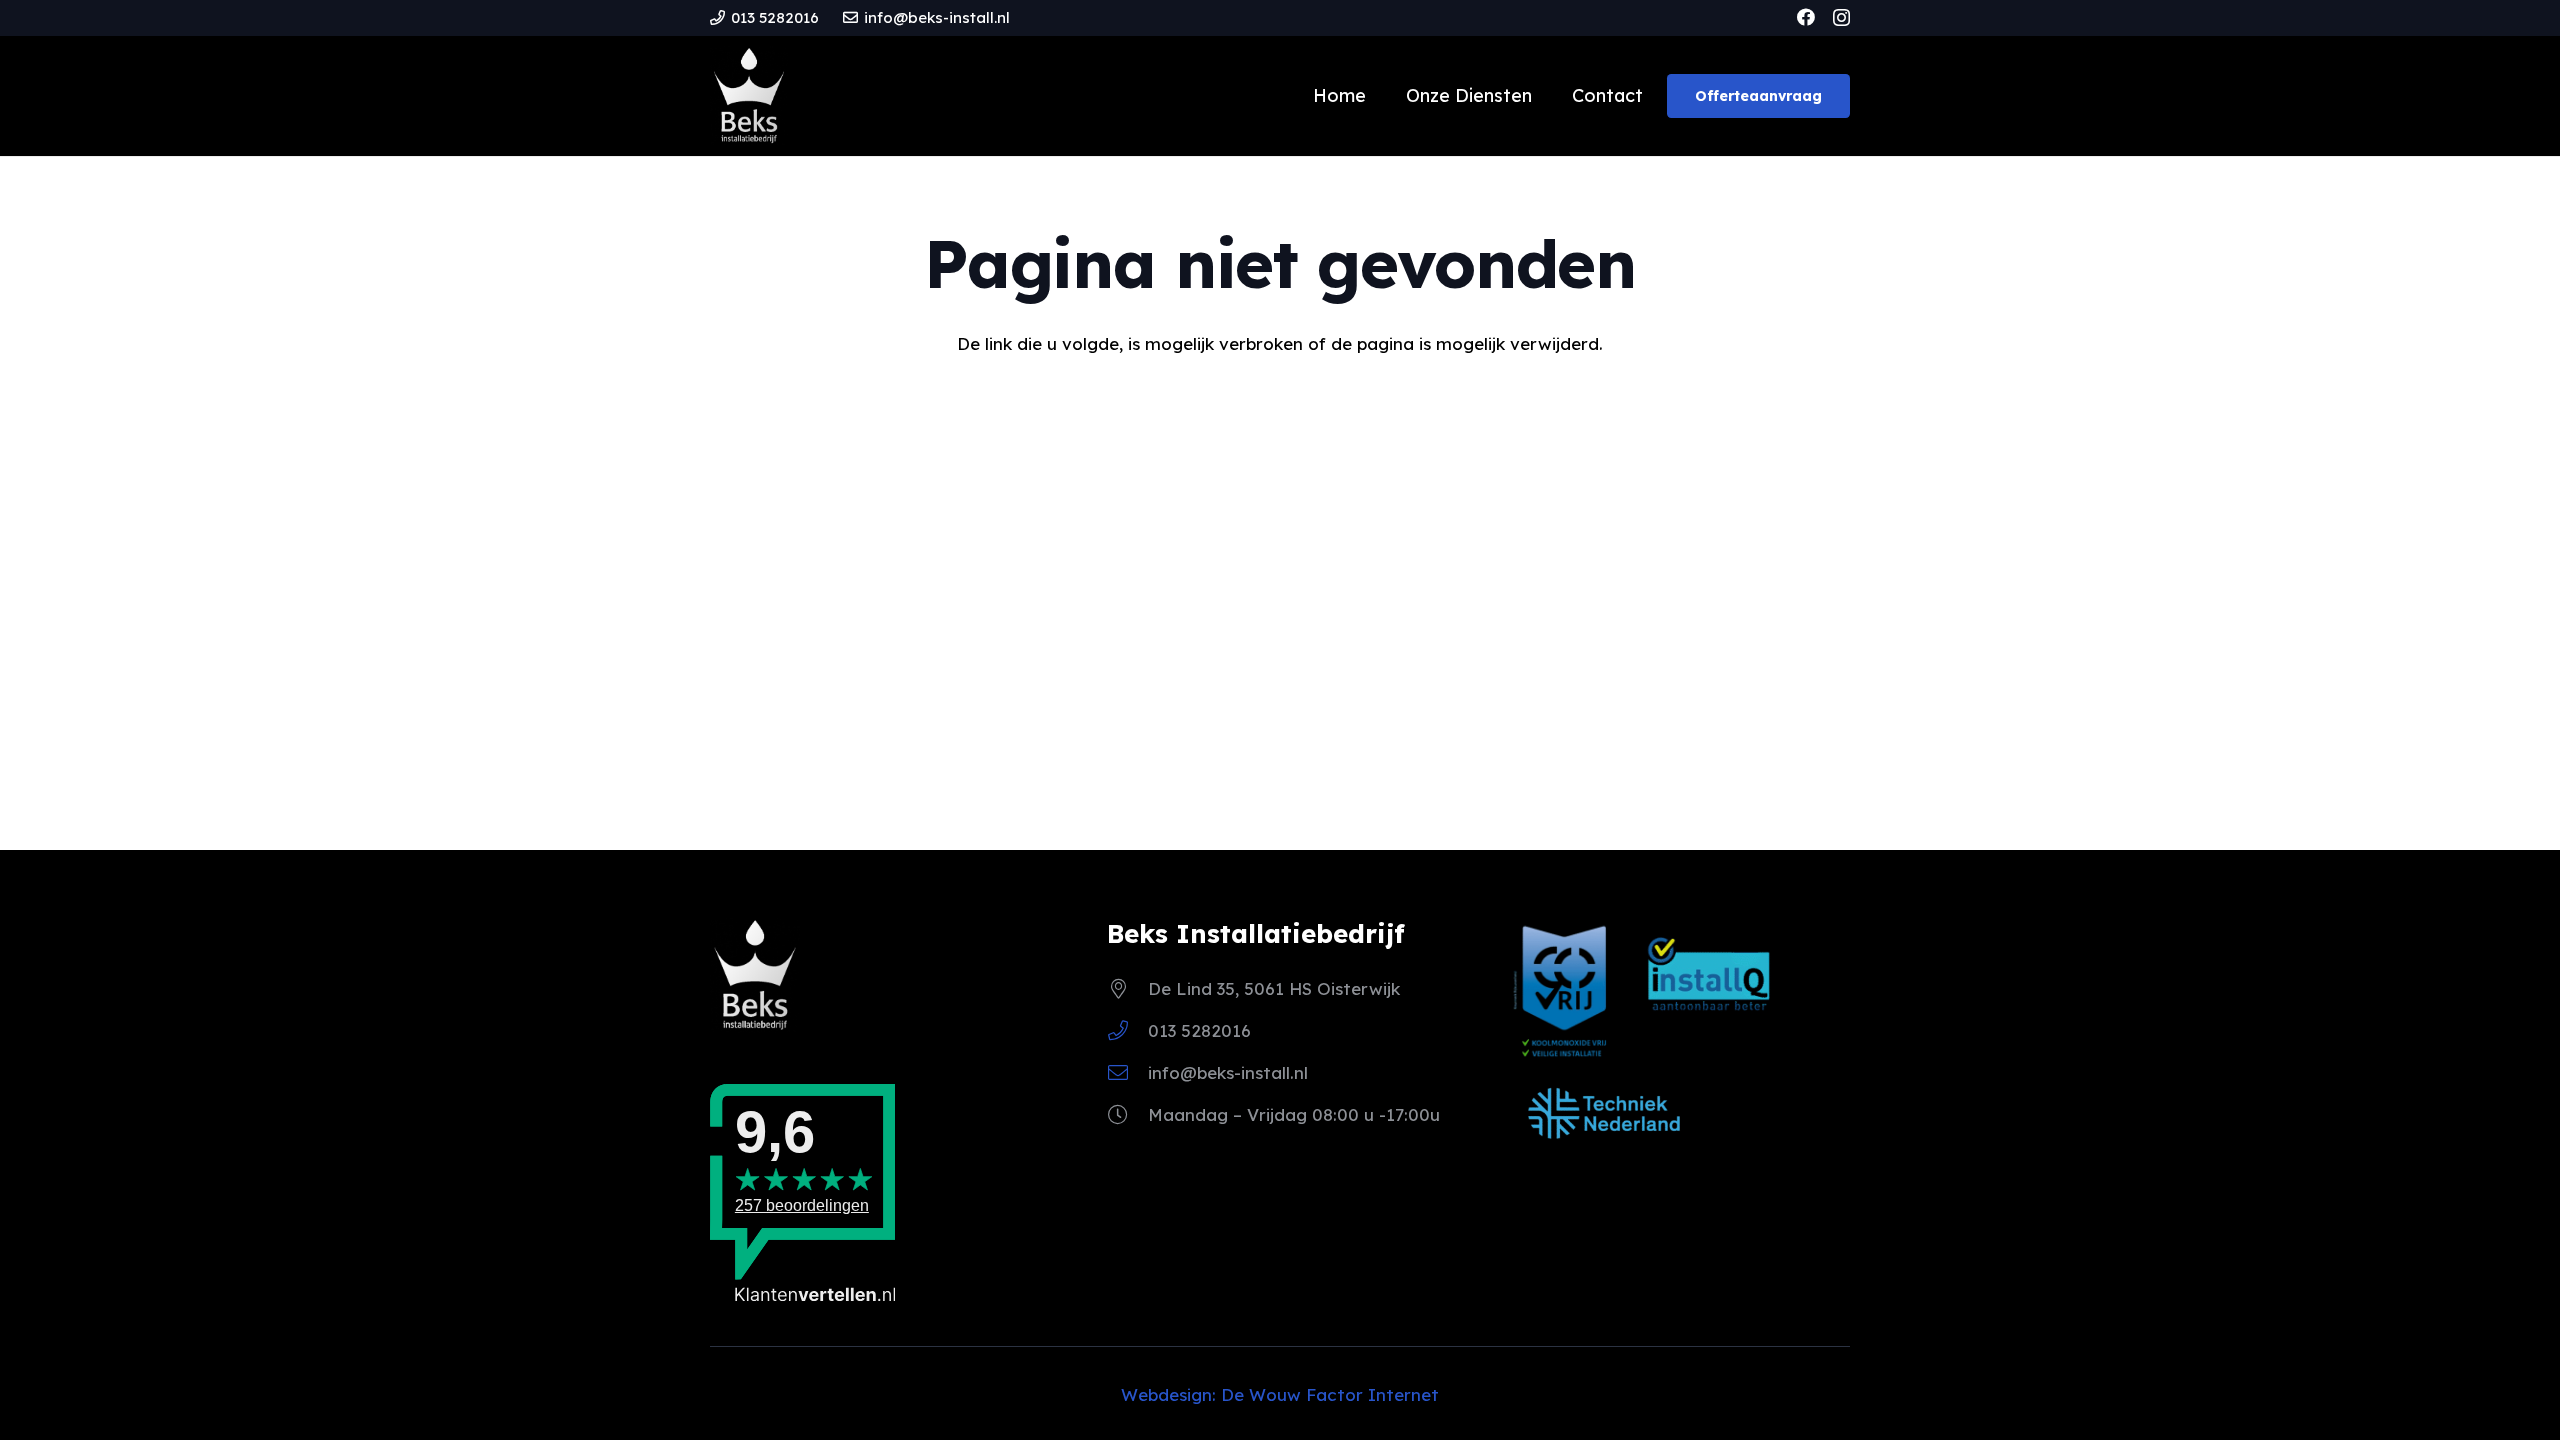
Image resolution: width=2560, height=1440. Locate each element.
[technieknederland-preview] (1604, 1113)
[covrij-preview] (1564, 990)
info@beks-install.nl (1228, 1072)
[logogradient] (749, 96)
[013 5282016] (1127, 1031)
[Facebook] (1806, 17)
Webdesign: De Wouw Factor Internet (1280, 1394)
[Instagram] (1841, 18)
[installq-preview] (1709, 983)
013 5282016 (1199, 1030)
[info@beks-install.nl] (1127, 1073)
